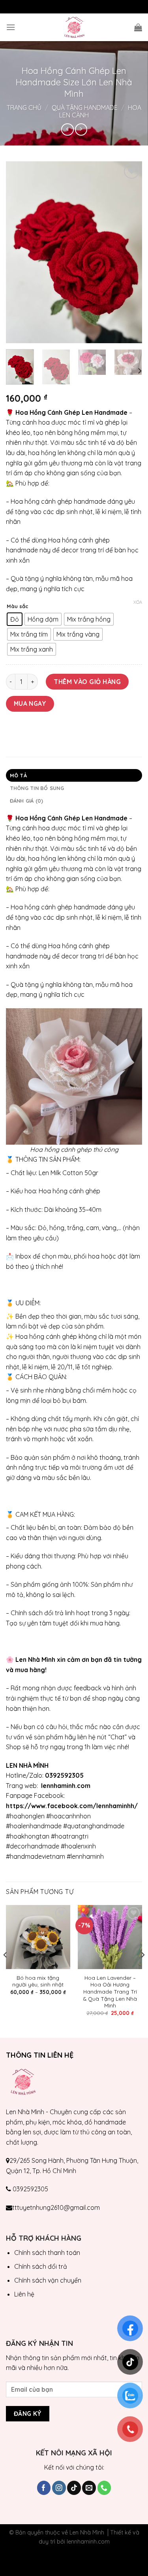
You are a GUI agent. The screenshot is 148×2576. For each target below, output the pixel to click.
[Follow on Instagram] (59, 2488)
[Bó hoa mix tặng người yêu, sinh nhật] (38, 1937)
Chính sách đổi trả (41, 2266)
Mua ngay (30, 703)
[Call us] (104, 2488)
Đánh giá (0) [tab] (27, 801)
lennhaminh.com (88, 2542)
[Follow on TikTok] (74, 2488)
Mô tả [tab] (18, 775)
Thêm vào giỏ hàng (87, 682)
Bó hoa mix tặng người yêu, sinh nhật (38, 1981)
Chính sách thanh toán (47, 2253)
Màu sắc (18, 607)
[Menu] (11, 27)
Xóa (138, 602)
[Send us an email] (89, 2488)
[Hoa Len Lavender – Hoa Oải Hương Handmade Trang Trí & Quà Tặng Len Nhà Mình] (110, 1937)
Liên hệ (24, 2294)
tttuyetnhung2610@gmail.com (56, 2207)
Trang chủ (24, 108)
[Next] (129, 252)
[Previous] (19, 252)
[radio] (15, 619)
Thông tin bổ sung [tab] (37, 788)
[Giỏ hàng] (138, 27)
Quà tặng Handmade (85, 108)
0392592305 (30, 2189)
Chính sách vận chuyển (48, 2280)
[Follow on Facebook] (44, 2488)
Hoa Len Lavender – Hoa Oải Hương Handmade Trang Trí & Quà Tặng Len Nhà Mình (110, 1992)
